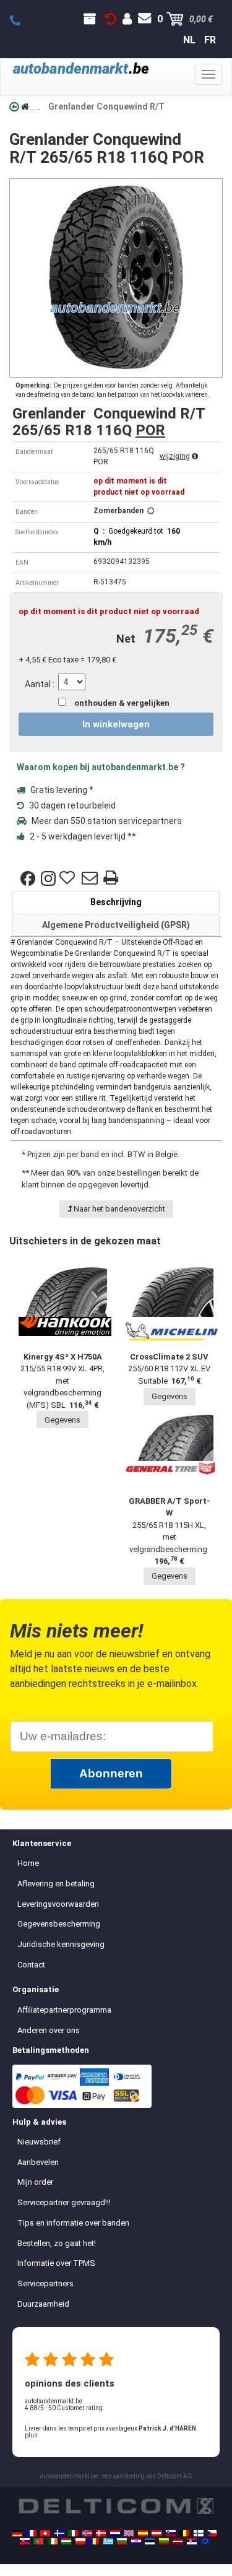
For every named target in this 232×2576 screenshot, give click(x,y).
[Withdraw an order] (111, 19)
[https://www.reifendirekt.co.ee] (150, 2541)
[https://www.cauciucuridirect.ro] (94, 2541)
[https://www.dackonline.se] (59, 2533)
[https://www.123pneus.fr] (32, 2533)
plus (31, 2435)
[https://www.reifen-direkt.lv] (178, 2541)
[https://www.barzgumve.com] (122, 2541)
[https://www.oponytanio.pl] (80, 2541)
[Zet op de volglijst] (69, 878)
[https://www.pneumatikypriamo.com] (25, 2541)
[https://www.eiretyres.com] (53, 2541)
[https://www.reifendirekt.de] (17, 2533)
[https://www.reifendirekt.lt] (164, 2541)
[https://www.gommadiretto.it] (73, 2533)
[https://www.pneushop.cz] (212, 2533)
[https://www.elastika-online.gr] (108, 2541)
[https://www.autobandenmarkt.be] (184, 2533)
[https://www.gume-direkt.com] (171, 2533)
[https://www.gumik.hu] (66, 2541)
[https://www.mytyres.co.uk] (129, 2533)
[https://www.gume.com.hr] (136, 2541)
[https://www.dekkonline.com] (87, 2533)
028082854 (22, 21)
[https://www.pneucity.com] (38, 2541)
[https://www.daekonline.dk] (101, 2533)
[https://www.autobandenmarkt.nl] (115, 2533)
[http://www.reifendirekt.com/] (205, 2541)
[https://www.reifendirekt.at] (157, 2533)
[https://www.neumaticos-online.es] (143, 2533)
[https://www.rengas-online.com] (199, 2533)
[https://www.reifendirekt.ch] (45, 2533)
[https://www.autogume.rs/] (192, 2541)
